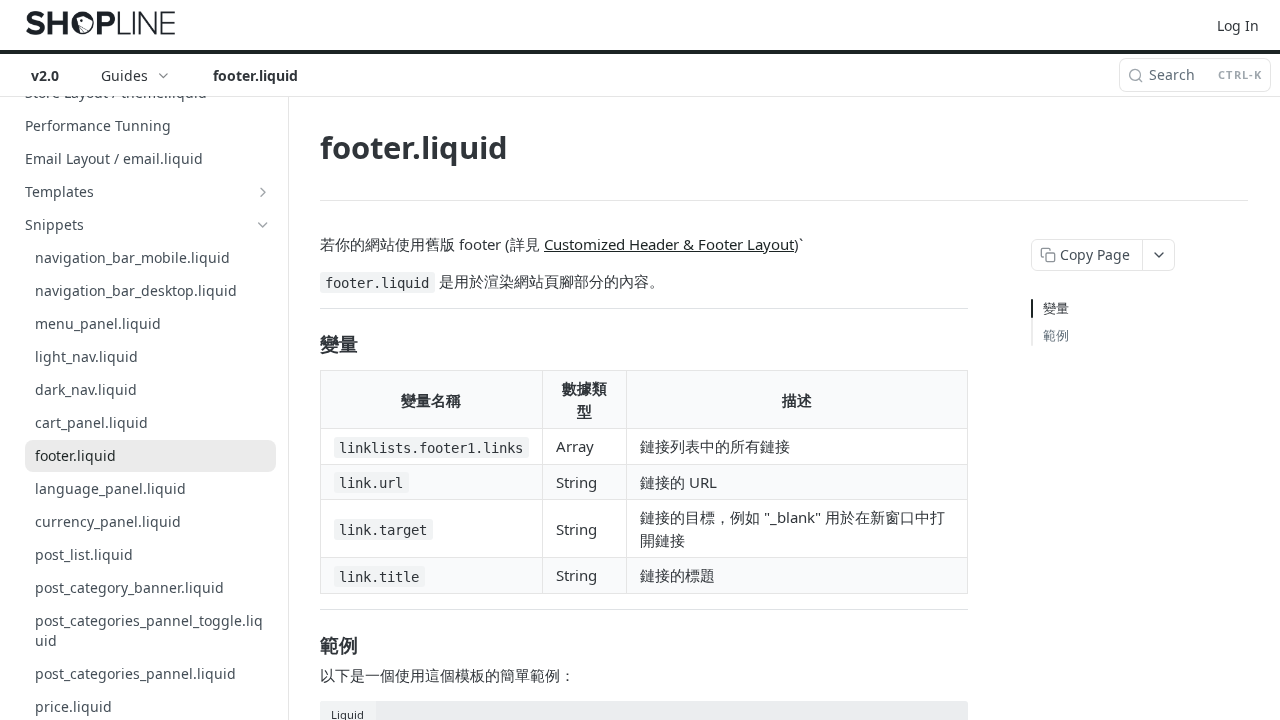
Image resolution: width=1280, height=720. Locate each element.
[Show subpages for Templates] (263, 192)
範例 (1056, 335)
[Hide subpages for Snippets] (263, 225)
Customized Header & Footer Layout (669, 244)
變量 (1056, 308)
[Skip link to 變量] (306, 343)
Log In (1238, 25)
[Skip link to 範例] (306, 644)
